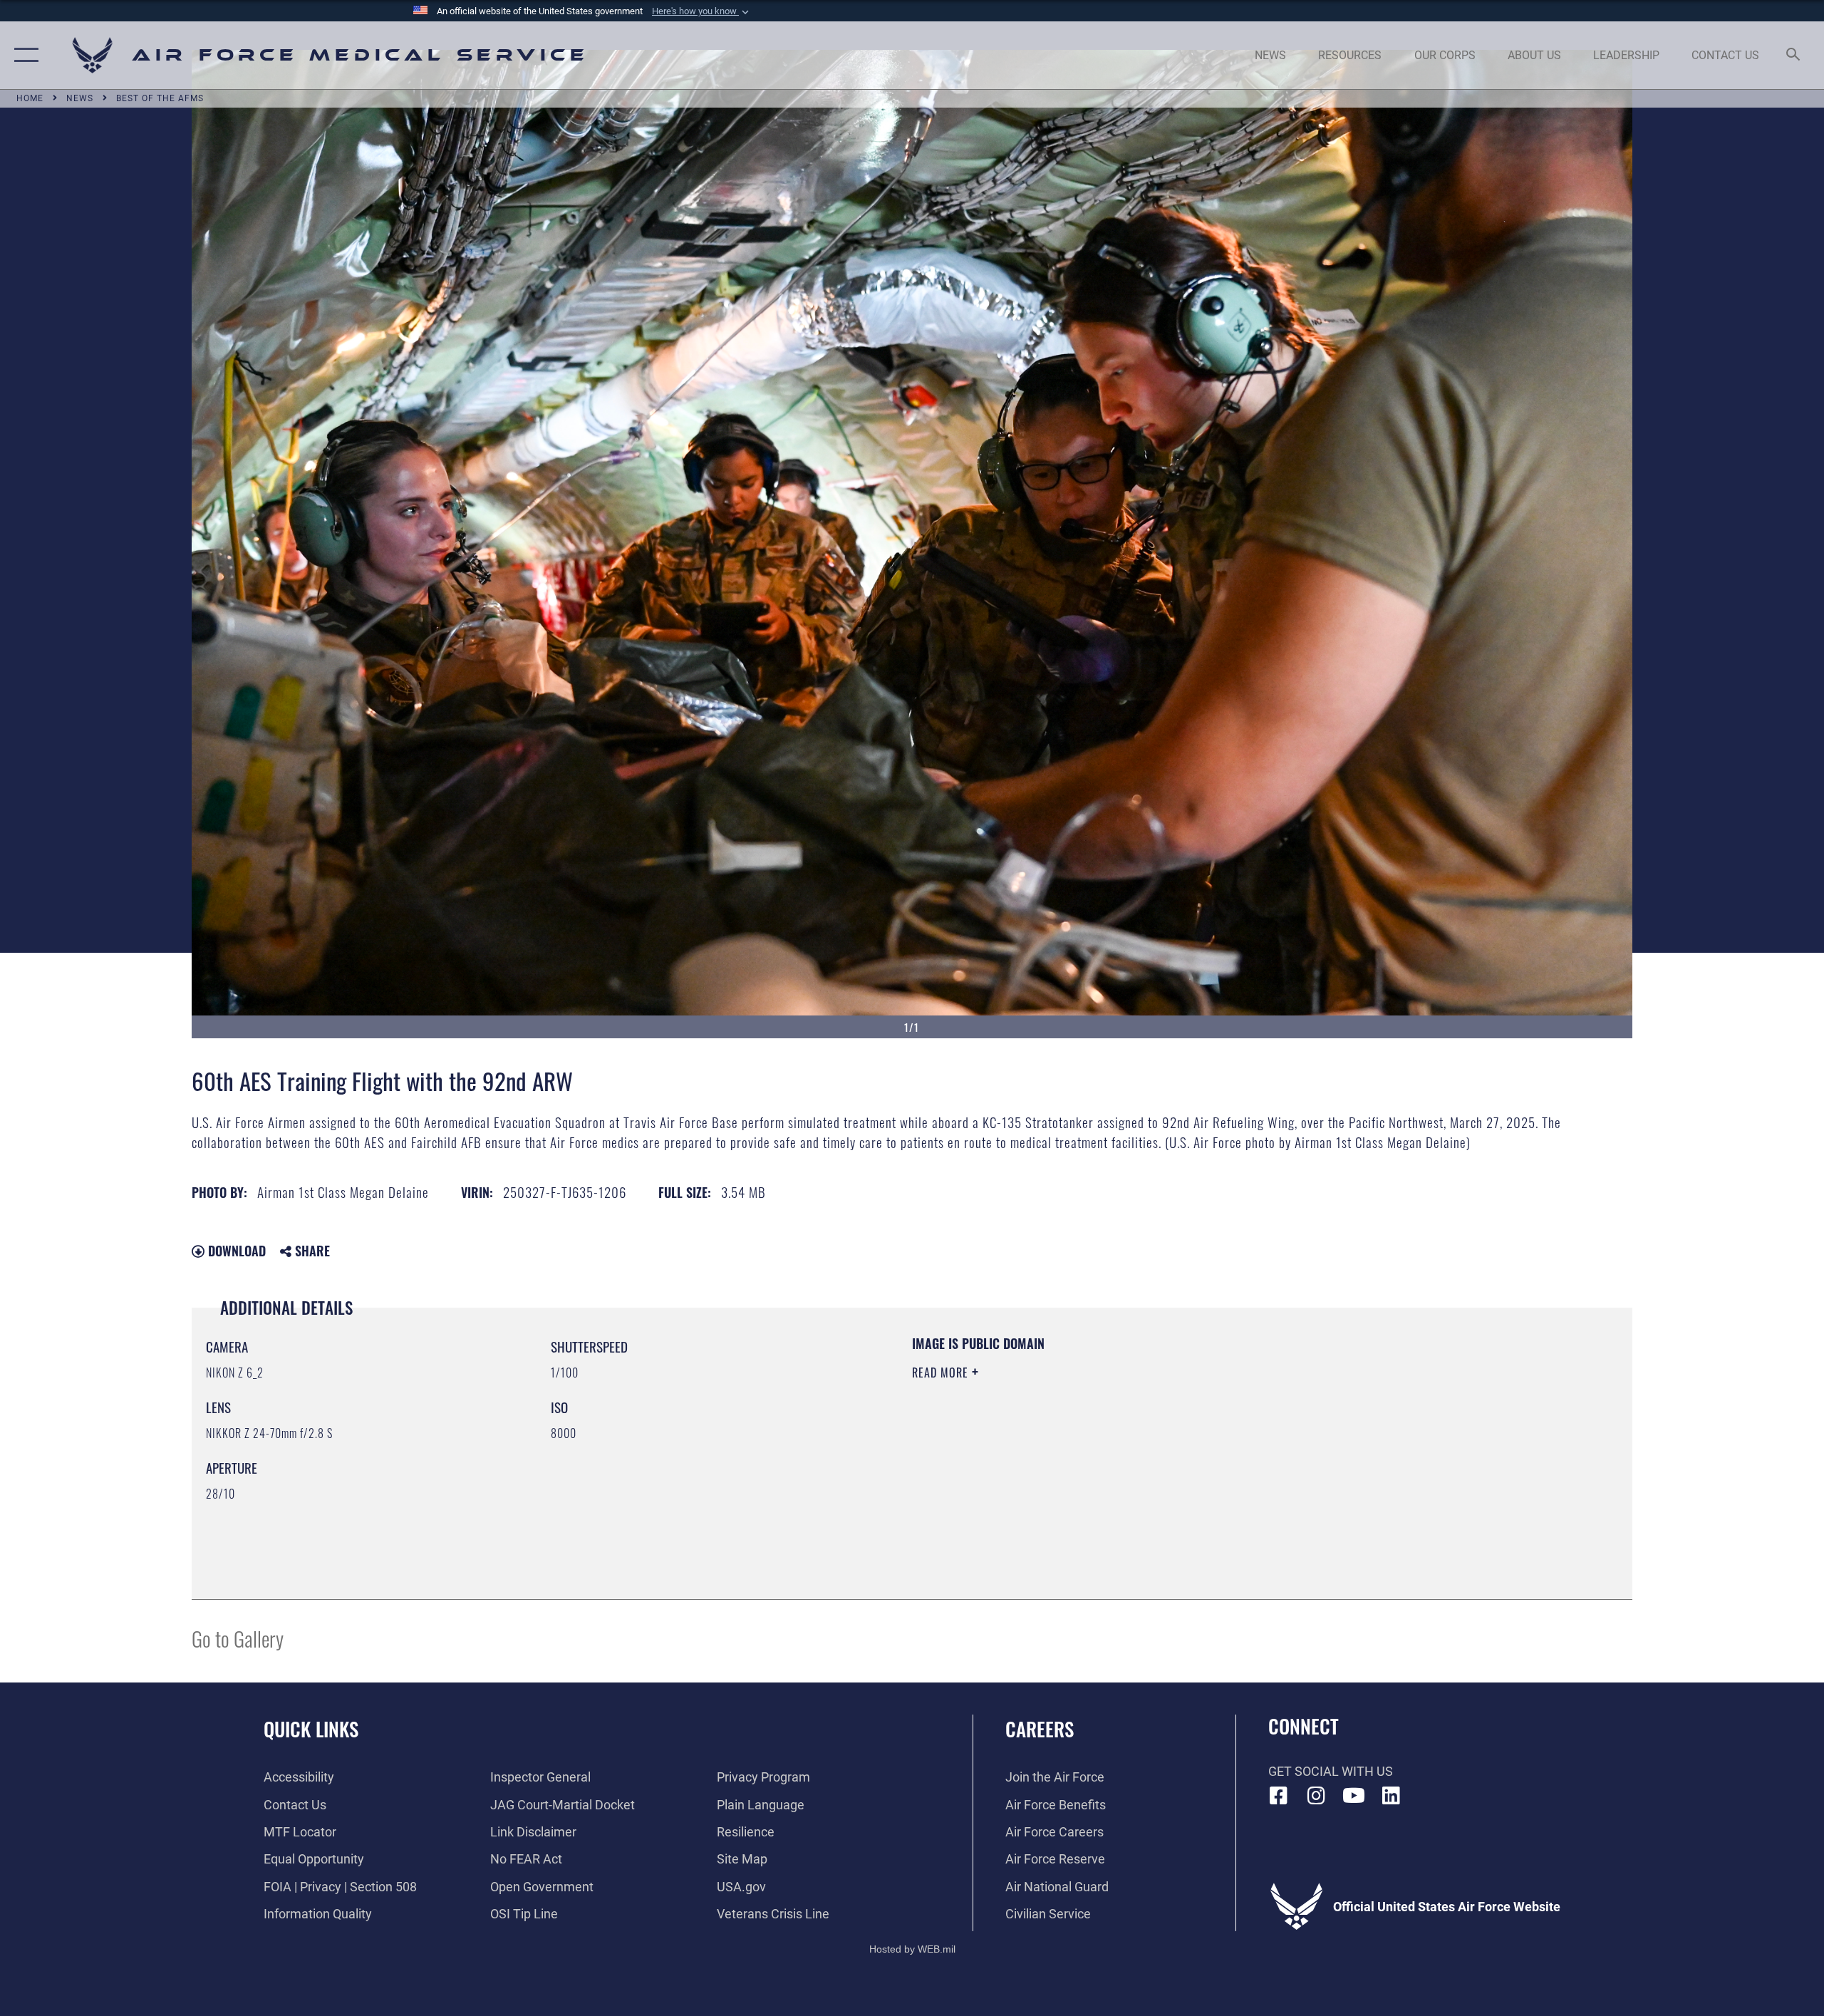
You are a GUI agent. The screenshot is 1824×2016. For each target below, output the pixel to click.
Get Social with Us (1331, 1771)
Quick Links (311, 1729)
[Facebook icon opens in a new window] (1279, 1796)
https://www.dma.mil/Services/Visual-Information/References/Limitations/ (1079, 1443)
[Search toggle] (1794, 56)
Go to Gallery (238, 1638)
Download (235, 1251)
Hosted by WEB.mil (912, 1949)
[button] (702, 11)
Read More (942, 1373)
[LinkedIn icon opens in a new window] (1391, 1796)
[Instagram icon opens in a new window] (1316, 1796)
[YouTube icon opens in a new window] (1354, 1796)
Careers (1040, 1729)
